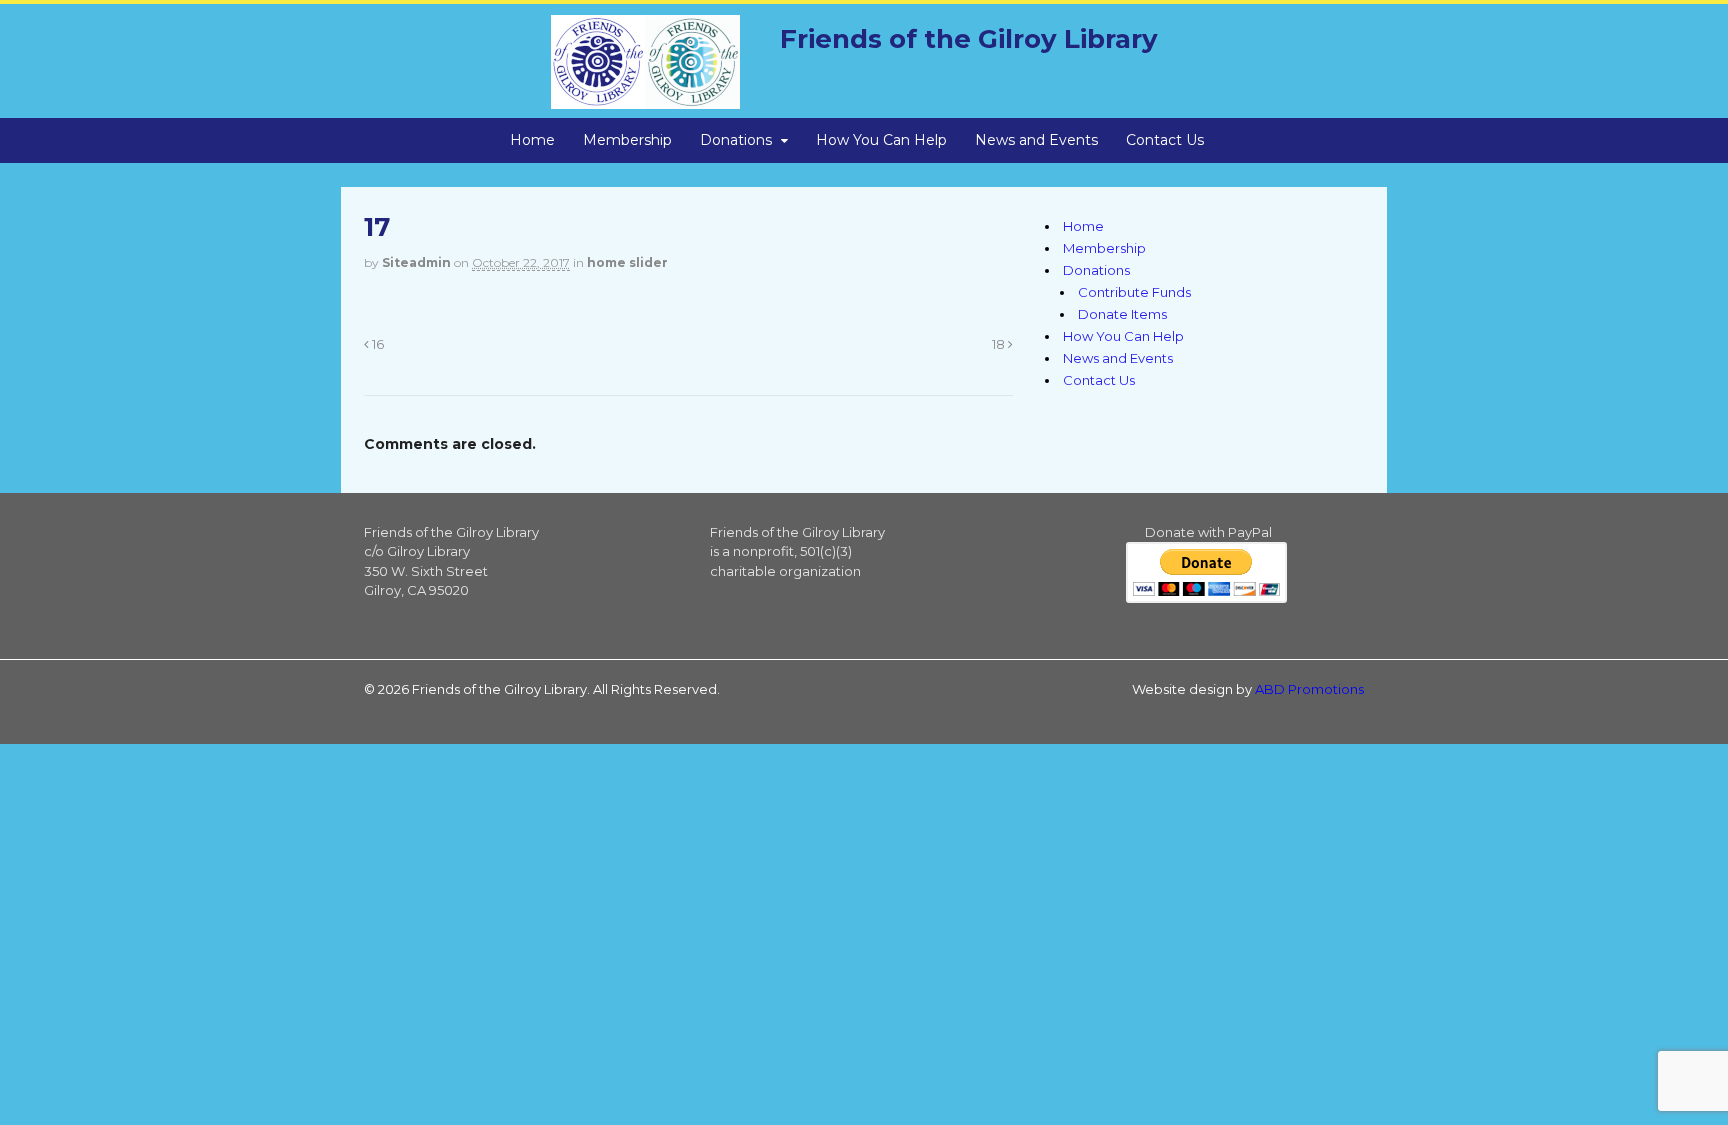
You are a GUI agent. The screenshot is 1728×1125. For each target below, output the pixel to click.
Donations (736, 140)
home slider (627, 262)
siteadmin (416, 262)
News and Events (1036, 140)
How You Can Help (881, 140)
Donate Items (1122, 314)
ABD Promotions (1309, 689)
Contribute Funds (1134, 292)
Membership (627, 140)
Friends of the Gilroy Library (969, 39)
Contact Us (1165, 140)
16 (376, 344)
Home (532, 140)
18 (1000, 344)
